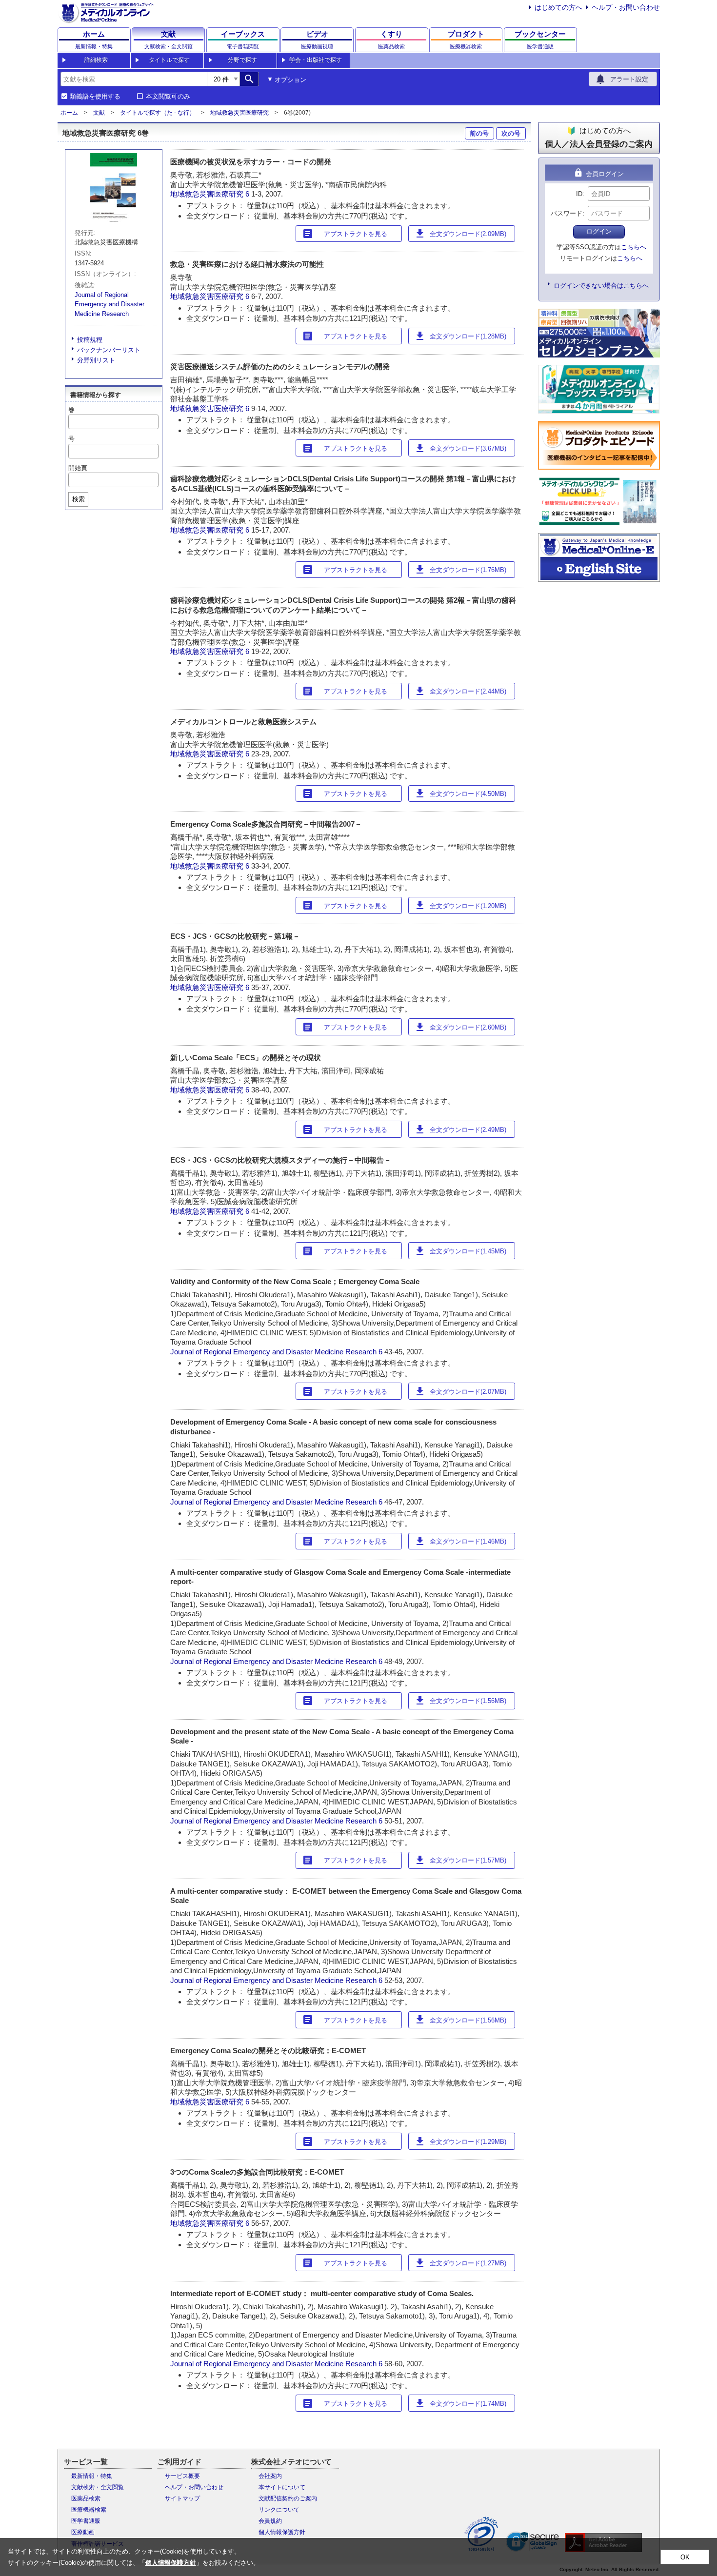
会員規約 (270, 2521)
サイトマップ (182, 2498)
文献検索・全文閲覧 (98, 2487)
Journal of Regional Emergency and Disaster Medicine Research (110, 304)
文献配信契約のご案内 (288, 2498)
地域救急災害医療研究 (239, 113)
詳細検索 (96, 60)
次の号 (511, 133)
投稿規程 (90, 340)
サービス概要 (182, 2476)
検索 (79, 499)
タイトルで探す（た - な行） (158, 113)
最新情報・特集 (92, 2476)
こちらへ (634, 247)
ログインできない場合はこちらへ (601, 286)
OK (685, 2557)
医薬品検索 (86, 2498)
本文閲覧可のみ (168, 97)
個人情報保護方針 (282, 2532)
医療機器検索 (89, 2510)
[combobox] (134, 79)
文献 (99, 113)
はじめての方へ (558, 7)
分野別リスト (96, 360)
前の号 (479, 133)
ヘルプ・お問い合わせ (626, 7)
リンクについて (279, 2510)
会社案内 (270, 2476)
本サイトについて (282, 2487)
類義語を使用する (95, 97)
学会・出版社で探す (316, 60)
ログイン (599, 231)
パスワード (567, 213)
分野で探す (242, 60)
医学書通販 (86, 2521)
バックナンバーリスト (109, 350)
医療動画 (83, 2532)
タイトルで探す (169, 60)
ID (579, 194)
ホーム (69, 113)
